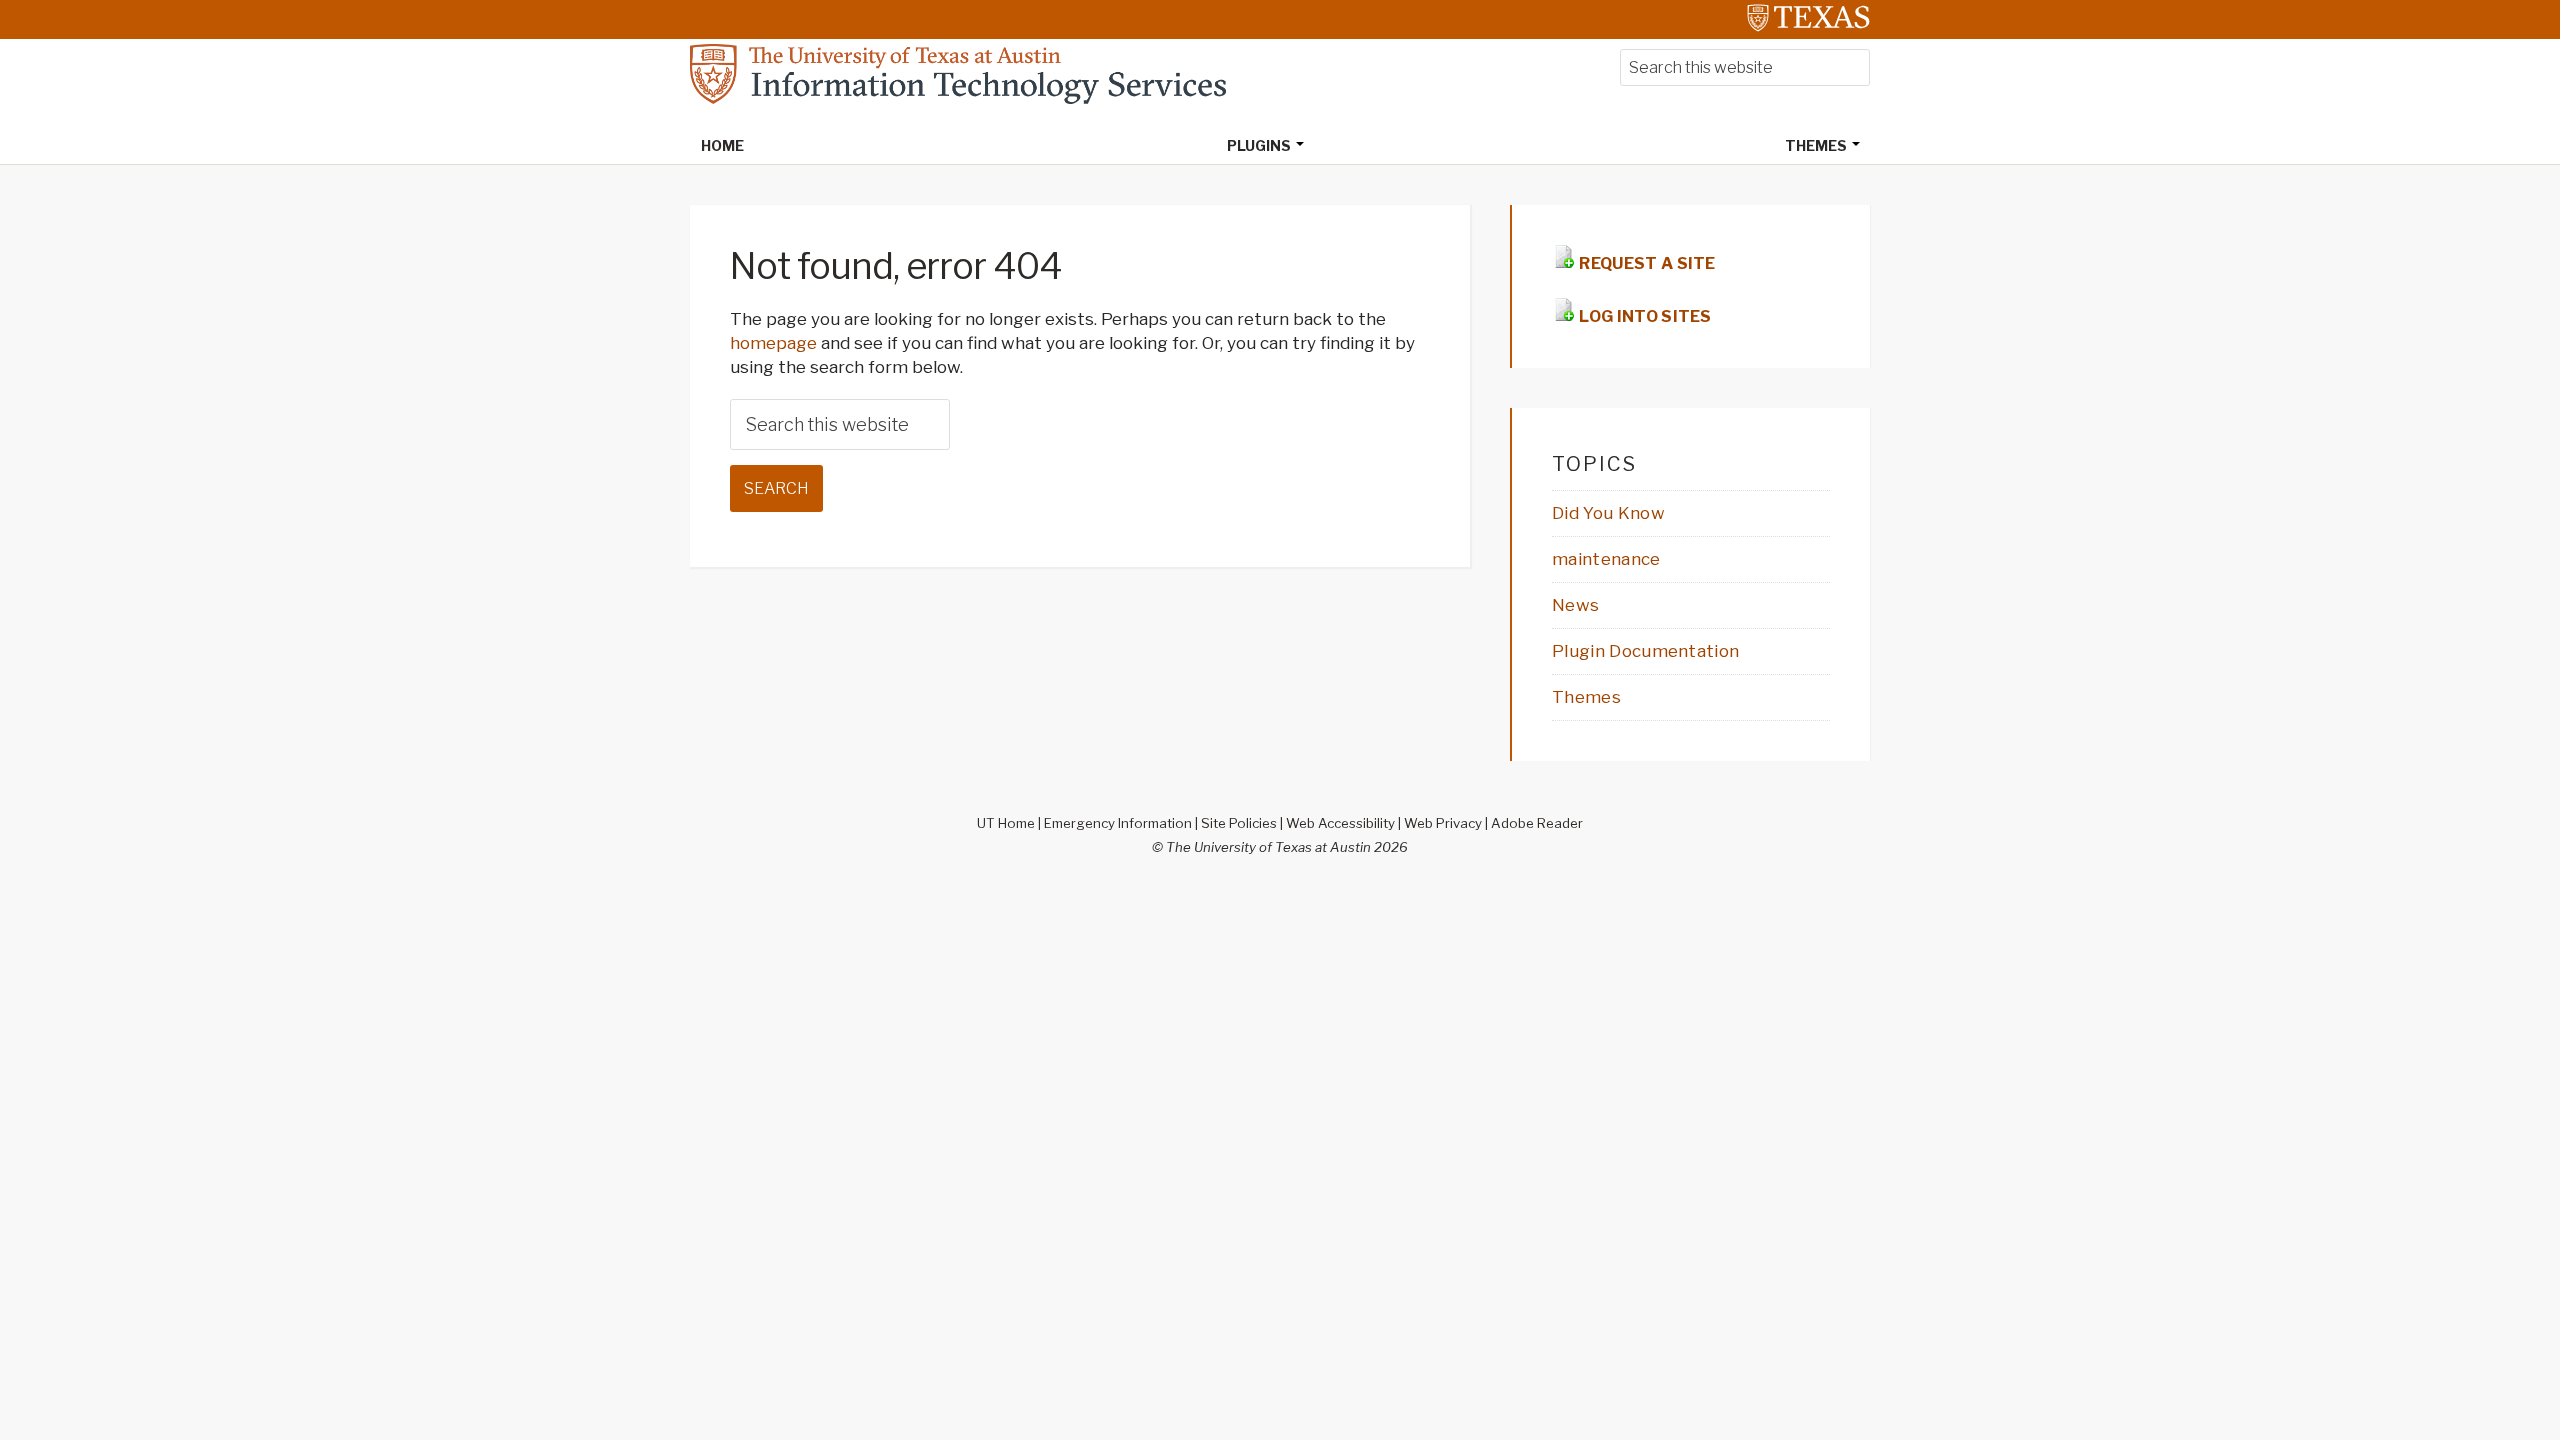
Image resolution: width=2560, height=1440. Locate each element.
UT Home (1006, 823)
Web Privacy (1443, 823)
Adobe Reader (1537, 823)
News (1575, 605)
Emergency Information (1118, 823)
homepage (773, 343)
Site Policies (1239, 823)
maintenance (1606, 559)
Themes (1586, 697)
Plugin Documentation (1645, 651)
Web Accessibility (1340, 823)
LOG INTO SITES (1644, 316)
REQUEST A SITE (1646, 263)
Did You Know (1608, 513)
